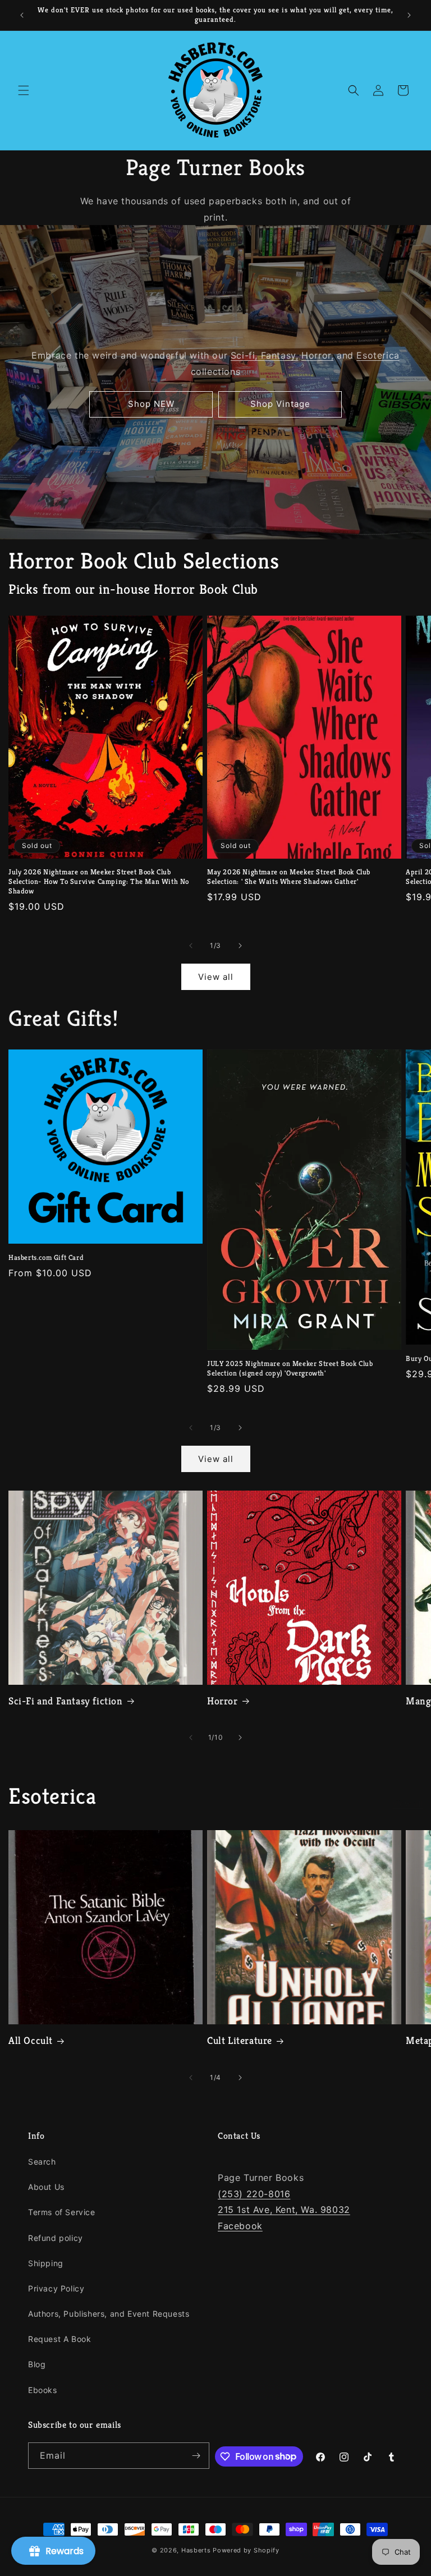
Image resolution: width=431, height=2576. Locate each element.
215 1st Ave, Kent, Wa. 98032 (284, 2210)
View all (216, 977)
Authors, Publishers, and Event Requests (109, 2314)
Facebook (240, 2226)
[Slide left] (191, 946)
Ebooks (43, 2390)
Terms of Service (62, 2212)
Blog (37, 2364)
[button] (24, 90)
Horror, (317, 355)
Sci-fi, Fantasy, (265, 355)
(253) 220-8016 (254, 2194)
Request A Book (59, 2339)
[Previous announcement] (22, 15)
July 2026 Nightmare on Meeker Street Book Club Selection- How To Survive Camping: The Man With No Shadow (99, 882)
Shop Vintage (280, 404)
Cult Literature (240, 2040)
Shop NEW (151, 404)
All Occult (31, 2040)
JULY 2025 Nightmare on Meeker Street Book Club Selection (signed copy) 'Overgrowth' (290, 1369)
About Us (46, 2187)
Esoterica (378, 355)
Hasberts (196, 2550)
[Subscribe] (196, 2456)
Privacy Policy (56, 2288)
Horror (223, 1701)
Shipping (46, 2263)
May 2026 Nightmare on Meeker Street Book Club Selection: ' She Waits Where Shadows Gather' (289, 877)
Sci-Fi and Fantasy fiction (66, 1701)
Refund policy (56, 2238)
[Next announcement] (409, 15)
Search (42, 2162)
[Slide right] (240, 946)
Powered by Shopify (246, 2550)
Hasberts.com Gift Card (46, 1258)
